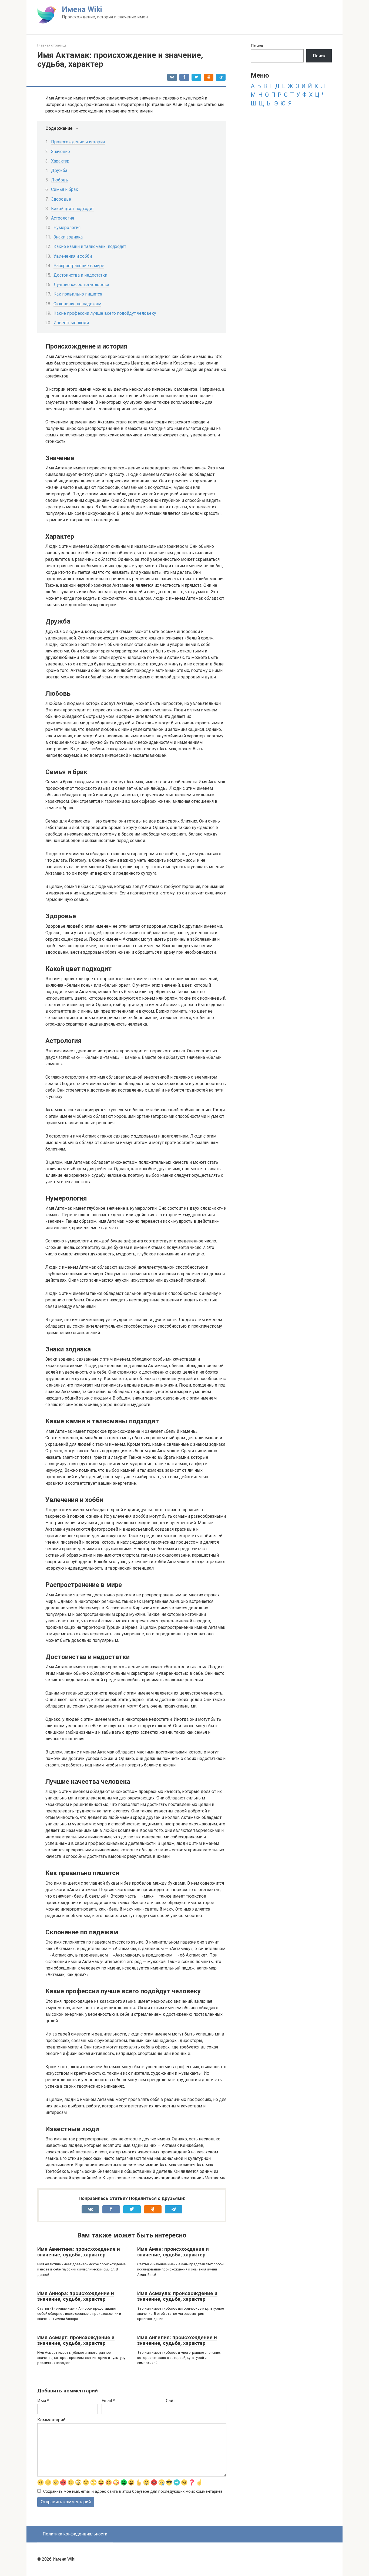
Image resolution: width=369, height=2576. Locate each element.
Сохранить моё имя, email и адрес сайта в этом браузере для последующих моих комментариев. (133, 2492)
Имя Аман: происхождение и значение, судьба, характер (173, 2252)
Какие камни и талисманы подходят (90, 246)
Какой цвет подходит (73, 209)
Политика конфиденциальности (75, 2534)
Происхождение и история (78, 142)
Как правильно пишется (78, 294)
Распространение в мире (79, 266)
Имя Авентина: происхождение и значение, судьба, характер (79, 2252)
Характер (60, 161)
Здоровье (61, 199)
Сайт (170, 2401)
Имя (43, 2401)
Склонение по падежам (77, 304)
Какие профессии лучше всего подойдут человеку (105, 313)
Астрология (63, 218)
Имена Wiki (82, 9)
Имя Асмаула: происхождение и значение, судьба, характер (177, 2296)
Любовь (60, 180)
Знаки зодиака (68, 237)
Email (108, 2401)
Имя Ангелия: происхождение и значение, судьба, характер (177, 2340)
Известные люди (71, 323)
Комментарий (51, 2420)
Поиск (257, 46)
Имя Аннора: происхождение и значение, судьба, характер (76, 2296)
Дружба (59, 170)
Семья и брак (65, 189)
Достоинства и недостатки (80, 275)
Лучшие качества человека (81, 285)
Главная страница (52, 45)
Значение (61, 152)
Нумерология (67, 228)
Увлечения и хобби (73, 256)
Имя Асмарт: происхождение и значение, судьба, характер (76, 2340)
